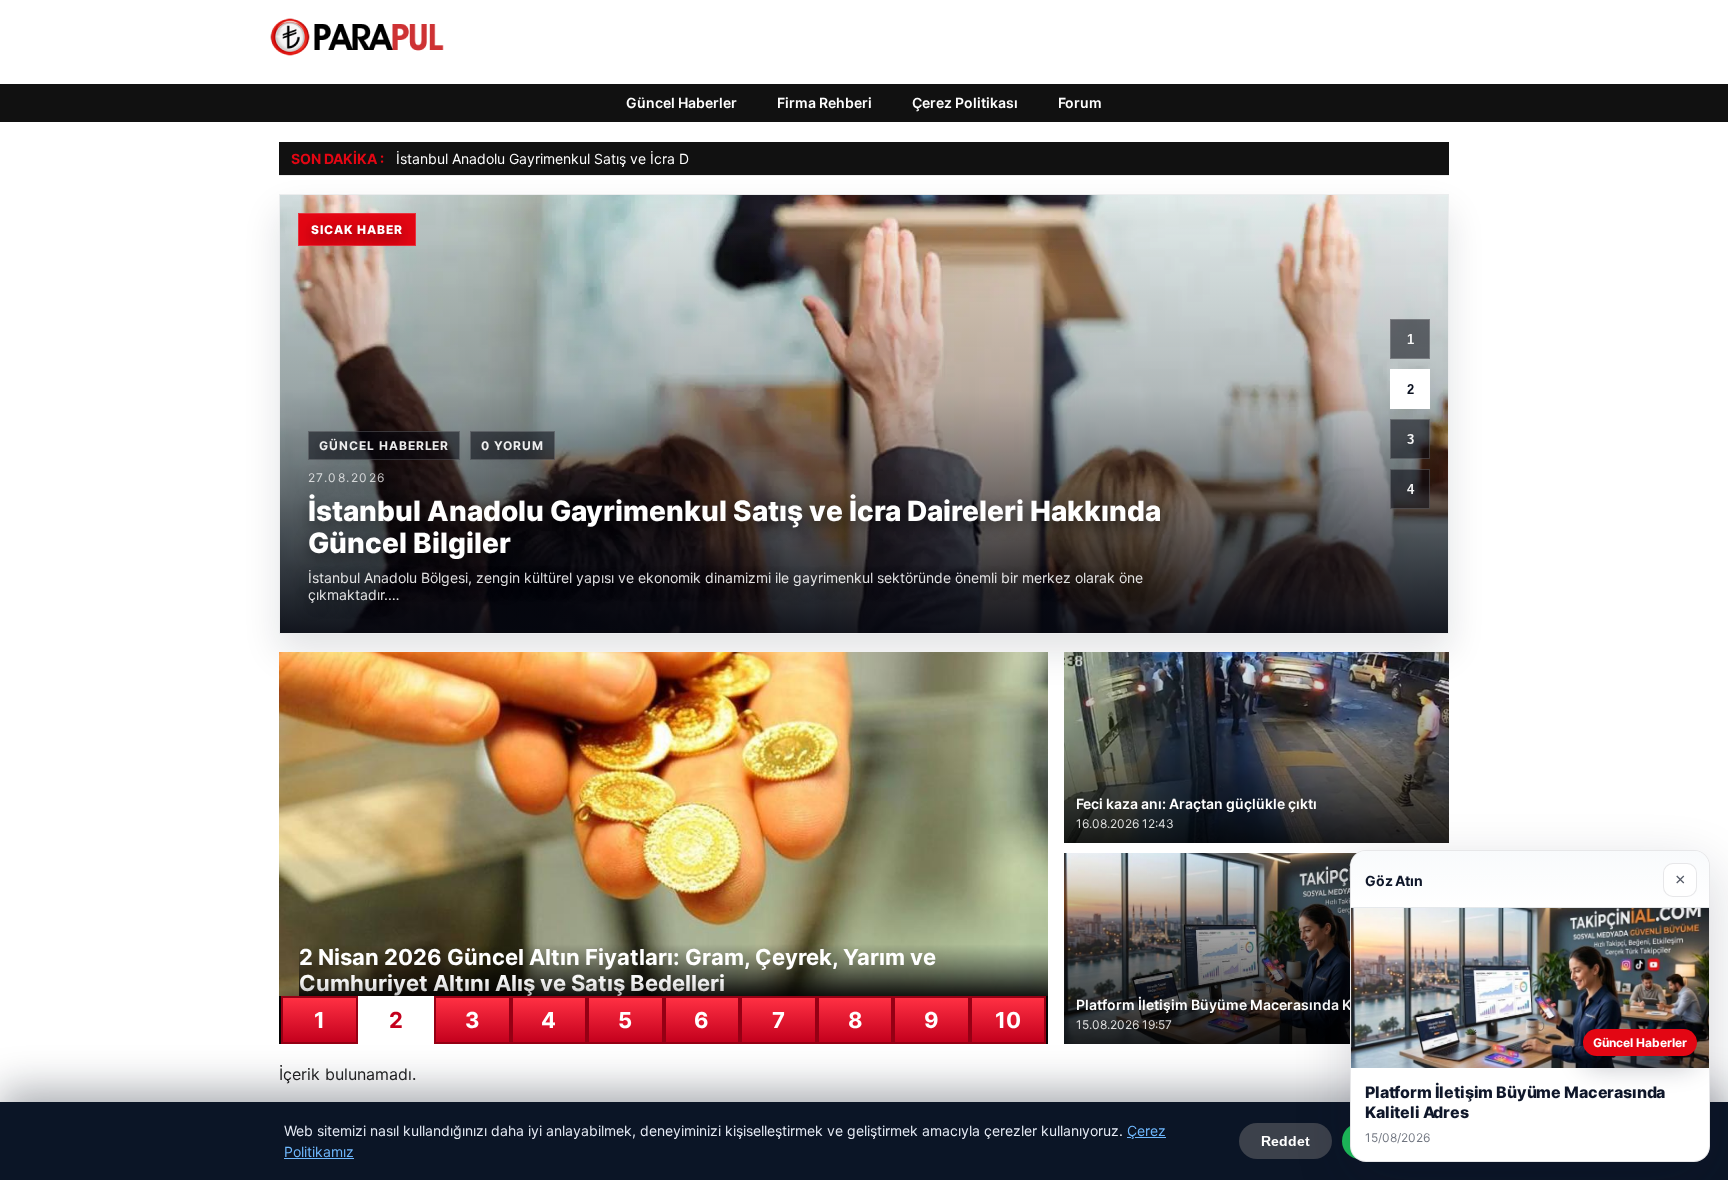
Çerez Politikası (965, 102)
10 (1008, 1020)
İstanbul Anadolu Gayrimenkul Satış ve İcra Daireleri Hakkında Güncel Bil (631, 158)
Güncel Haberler (681, 102)
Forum (1080, 102)
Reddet (1285, 1141)
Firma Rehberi (824, 102)
